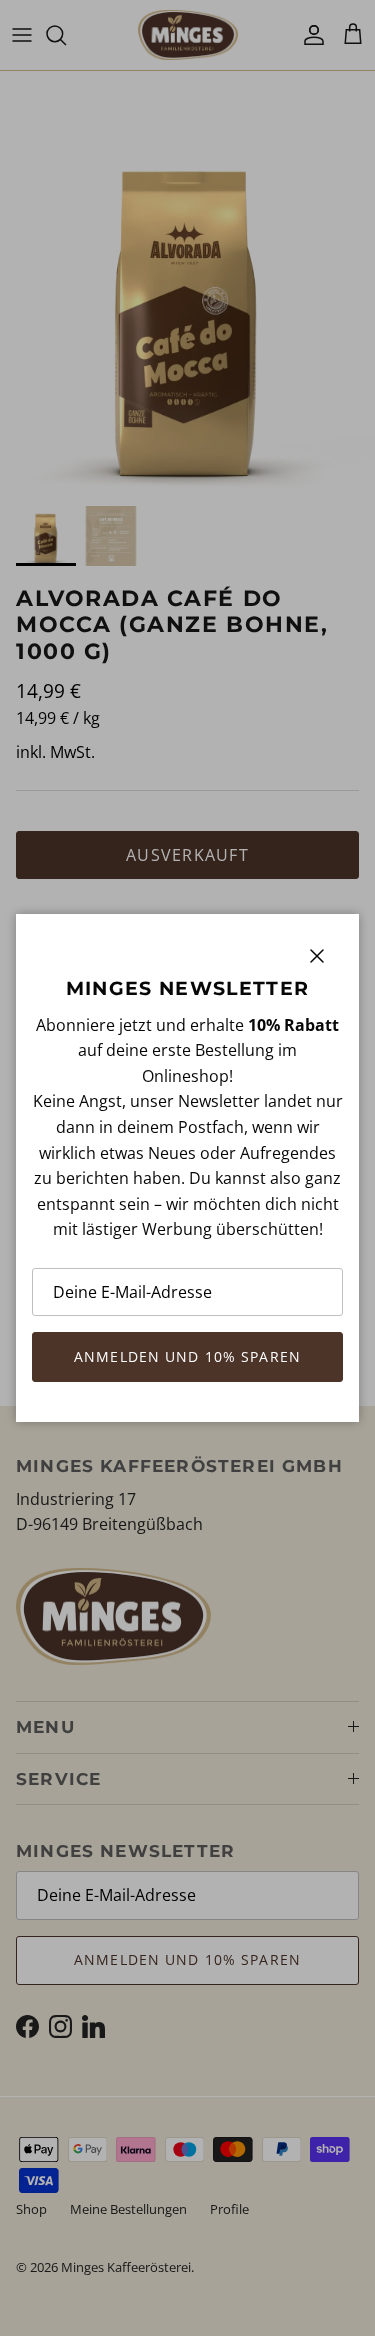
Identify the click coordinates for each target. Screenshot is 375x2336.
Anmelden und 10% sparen (187, 1356)
